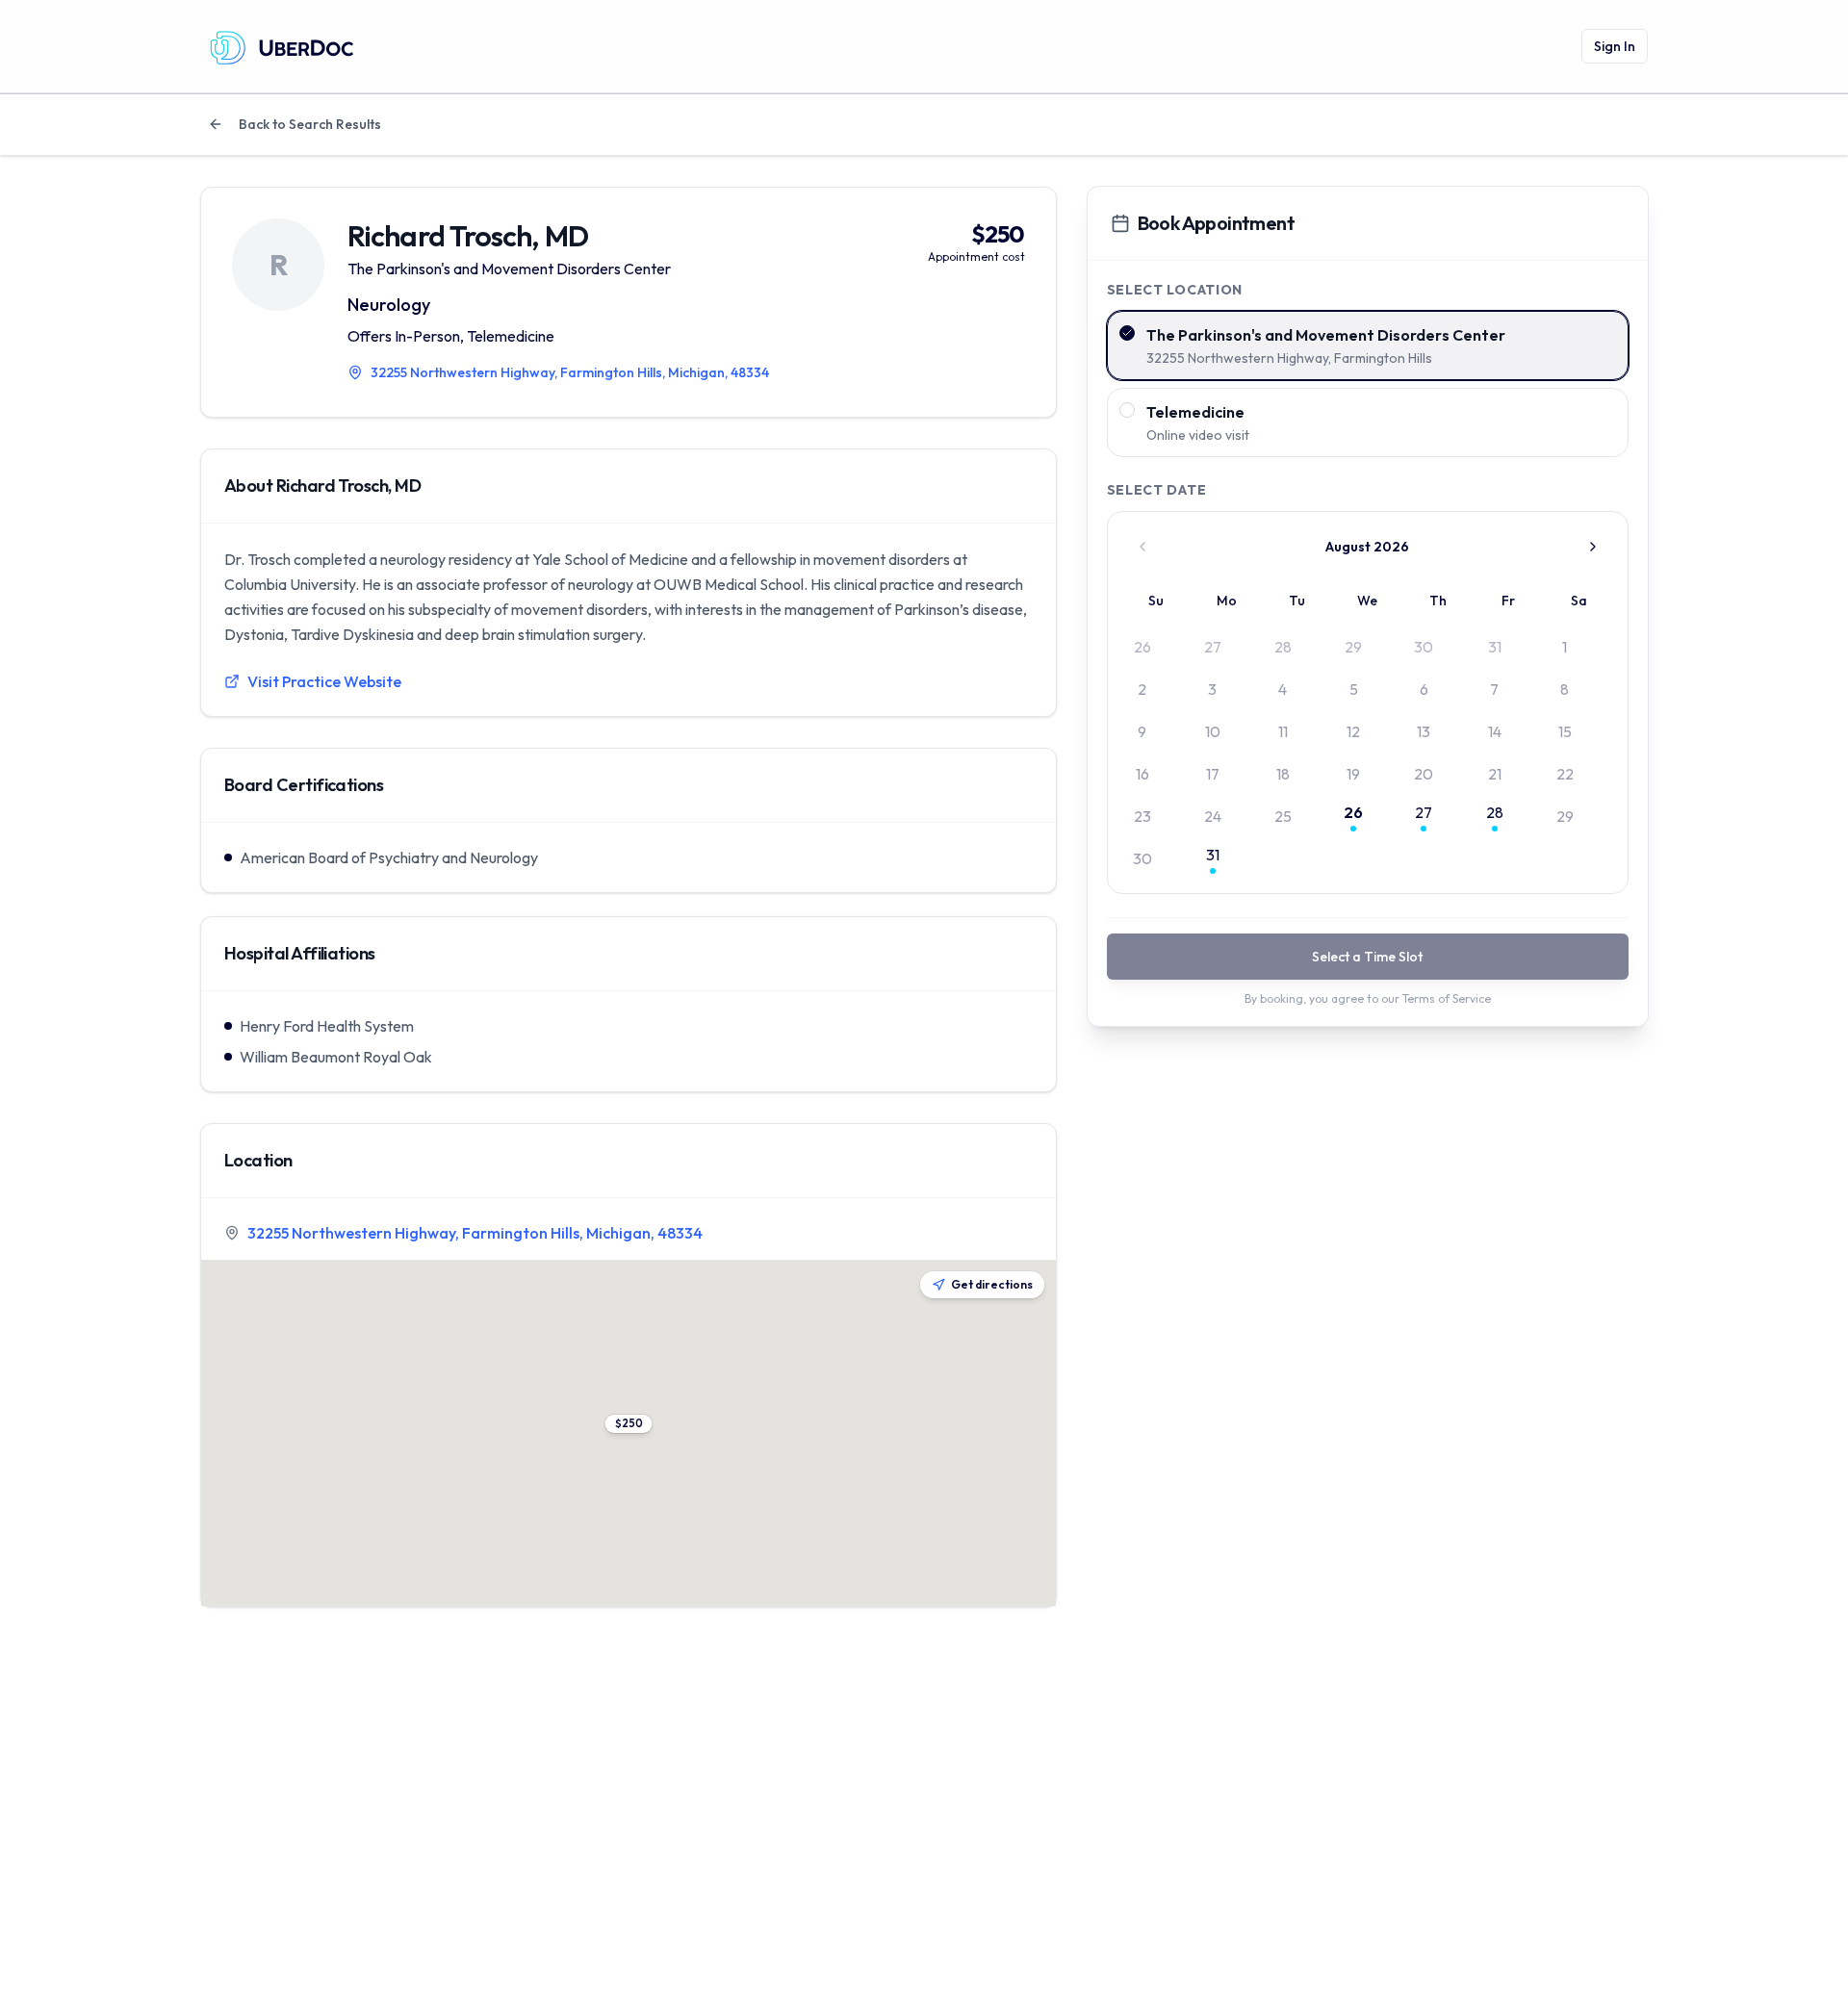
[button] (628, 1424)
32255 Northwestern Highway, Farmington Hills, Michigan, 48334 (475, 1233)
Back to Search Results (310, 124)
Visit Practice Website (324, 681)
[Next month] (1593, 547)
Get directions (992, 1284)
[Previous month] (1142, 547)
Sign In (1615, 46)
